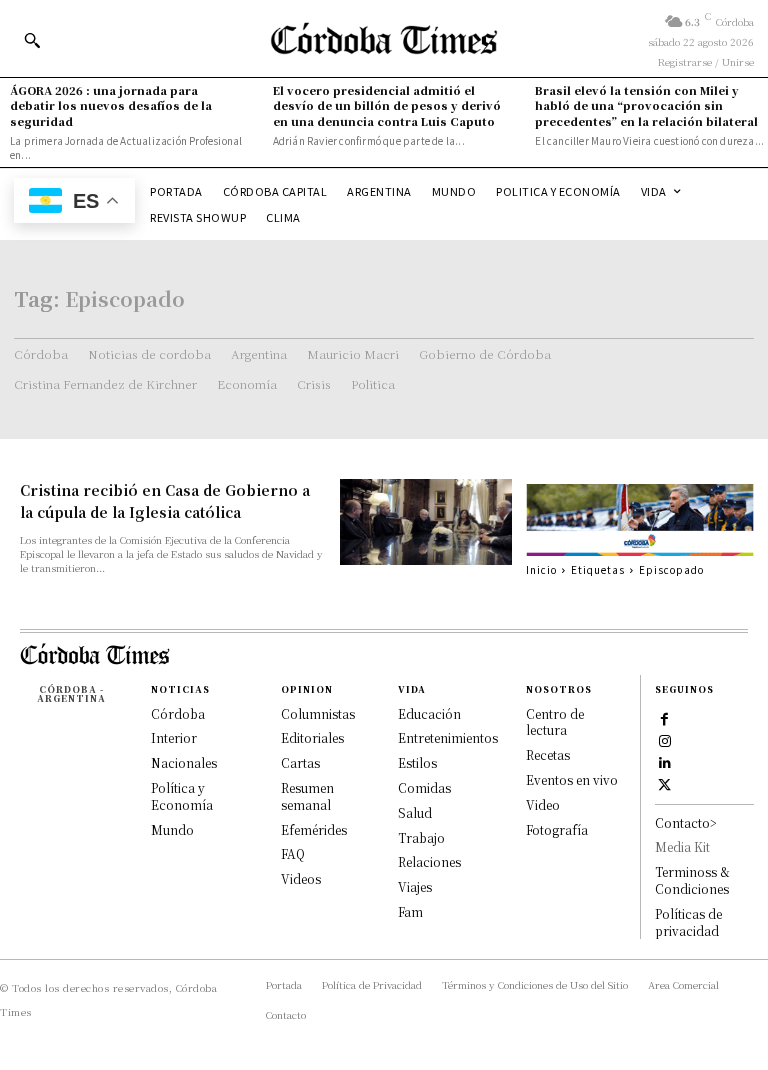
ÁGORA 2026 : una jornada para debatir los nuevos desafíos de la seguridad (111, 105)
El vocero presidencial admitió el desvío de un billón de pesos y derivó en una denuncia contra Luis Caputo (387, 105)
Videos (301, 878)
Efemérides (314, 829)
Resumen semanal (307, 796)
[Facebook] (665, 718)
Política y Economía (182, 796)
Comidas (424, 787)
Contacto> (686, 822)
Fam (410, 911)
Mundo (172, 829)
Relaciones (429, 861)
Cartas (300, 762)
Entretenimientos (448, 737)
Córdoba (178, 713)
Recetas (548, 754)
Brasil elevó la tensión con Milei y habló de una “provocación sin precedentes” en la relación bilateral (646, 105)
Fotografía (557, 829)
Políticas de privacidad (688, 922)
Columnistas (318, 713)
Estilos (417, 762)
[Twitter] (665, 784)
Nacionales (184, 762)
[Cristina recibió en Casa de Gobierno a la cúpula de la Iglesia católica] (426, 522)
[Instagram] (665, 740)
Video (543, 804)
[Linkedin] (665, 762)
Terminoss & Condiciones (692, 880)
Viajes (415, 886)
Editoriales (312, 737)
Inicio (541, 569)
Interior (174, 737)
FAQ (293, 853)
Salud (415, 812)
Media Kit (682, 846)
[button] (32, 40)
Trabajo (421, 837)
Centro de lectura (555, 722)
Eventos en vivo (572, 779)
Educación (429, 713)
